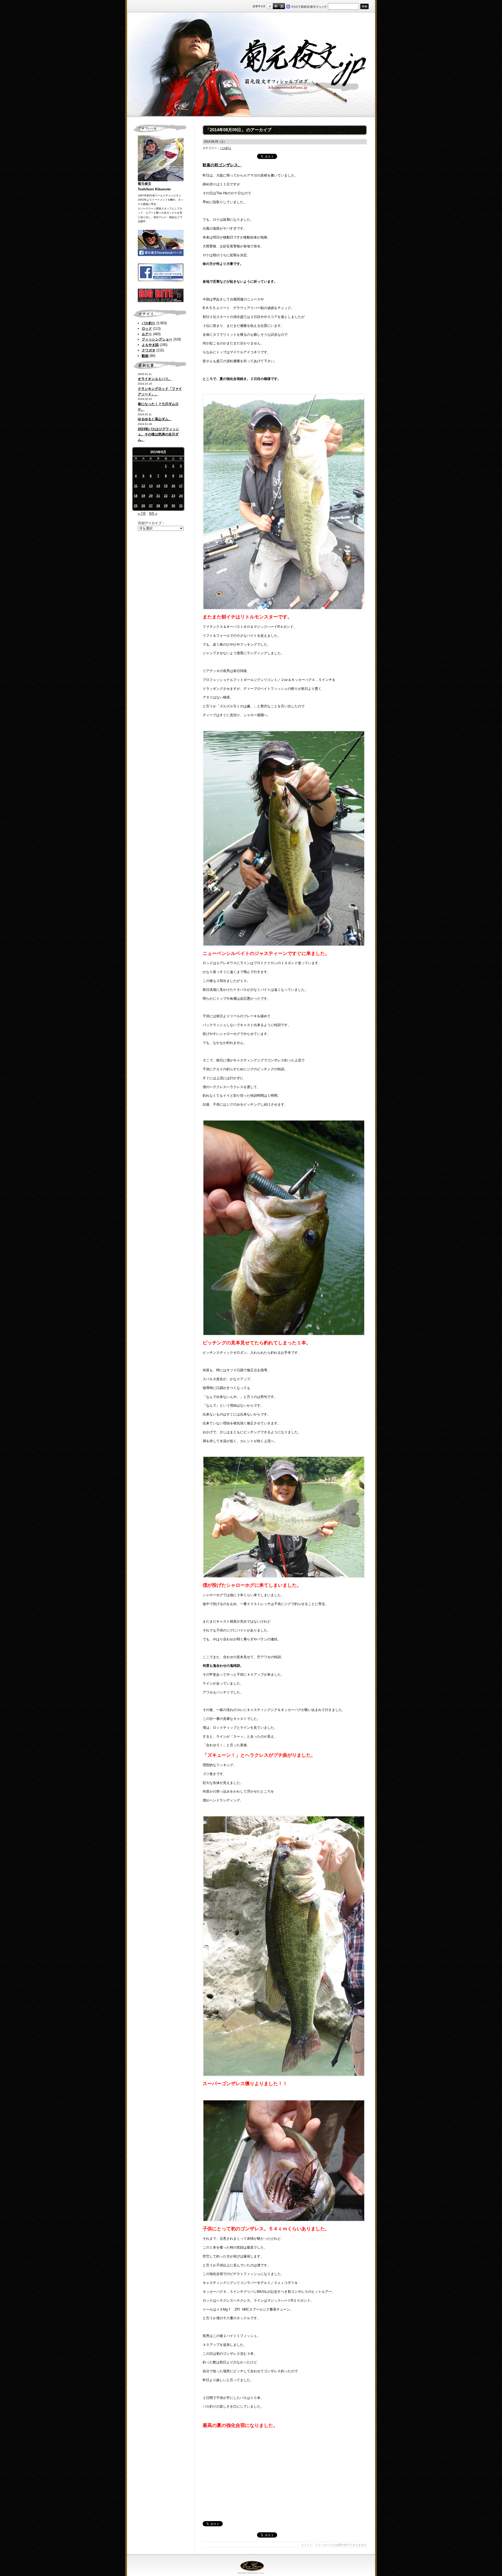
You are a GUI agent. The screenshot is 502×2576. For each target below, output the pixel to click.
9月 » (153, 513)
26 (143, 506)
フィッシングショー (157, 339)
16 (173, 486)
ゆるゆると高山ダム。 (155, 419)
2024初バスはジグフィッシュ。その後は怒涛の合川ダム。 (158, 434)
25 (136, 506)
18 (136, 496)
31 (181, 506)
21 (158, 496)
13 (151, 486)
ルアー (147, 334)
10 (181, 476)
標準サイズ (270, 6)
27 (151, 506)
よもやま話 (150, 345)
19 (143, 496)
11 (136, 486)
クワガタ (149, 350)
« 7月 (142, 513)
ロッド (147, 329)
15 (166, 486)
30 (173, 506)
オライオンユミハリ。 (155, 379)
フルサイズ (282, 6)
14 (158, 486)
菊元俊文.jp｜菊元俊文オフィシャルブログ (251, 65)
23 (173, 496)
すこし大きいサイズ (276, 6)
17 (181, 486)
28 (158, 506)
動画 (145, 356)
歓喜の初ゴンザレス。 (222, 165)
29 (166, 506)
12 (143, 486)
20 (151, 496)
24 (181, 496)
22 (166, 496)
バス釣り (149, 323)
